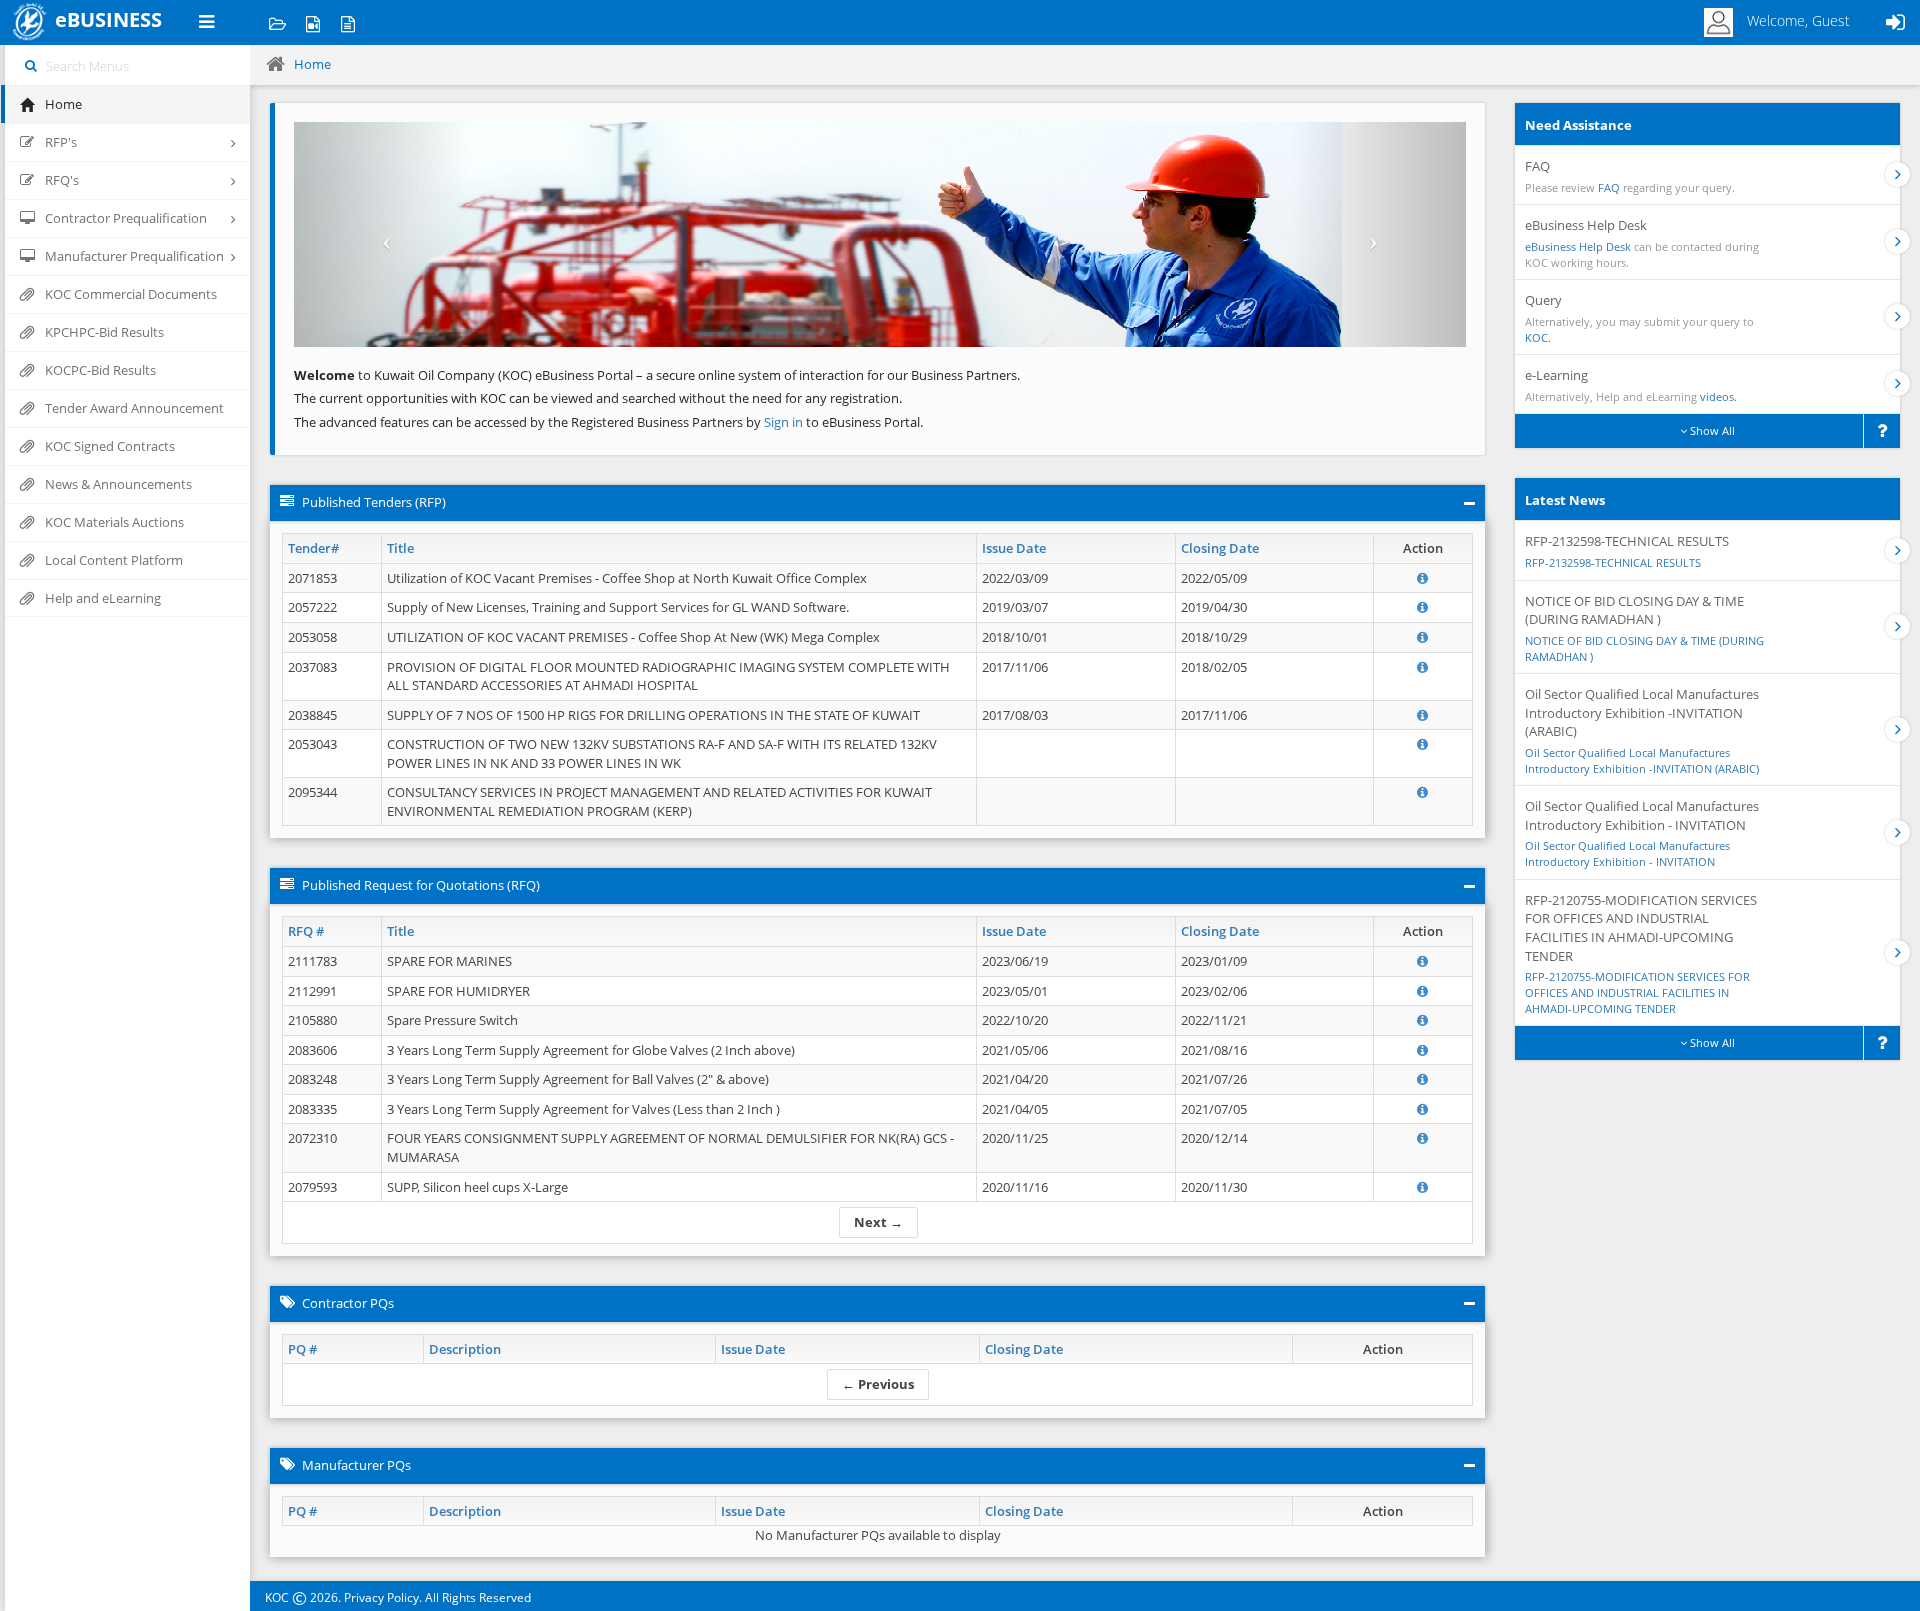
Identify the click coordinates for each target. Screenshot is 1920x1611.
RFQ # (306, 931)
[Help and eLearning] (312, 22)
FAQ (1609, 187)
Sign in (785, 422)
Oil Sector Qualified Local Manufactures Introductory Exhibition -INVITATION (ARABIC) (1642, 760)
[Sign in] (1895, 22)
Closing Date (1220, 548)
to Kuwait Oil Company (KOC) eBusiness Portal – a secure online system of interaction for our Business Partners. (657, 375)
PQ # (302, 1349)
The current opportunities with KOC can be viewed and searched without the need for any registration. (598, 398)
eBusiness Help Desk (1578, 246)
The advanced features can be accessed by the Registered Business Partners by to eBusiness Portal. (608, 422)
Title (400, 548)
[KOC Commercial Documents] (277, 22)
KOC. (1538, 337)
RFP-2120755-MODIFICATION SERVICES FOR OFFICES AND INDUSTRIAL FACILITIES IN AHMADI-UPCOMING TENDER (1637, 992)
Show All (1711, 430)
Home (312, 64)
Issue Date (1014, 548)
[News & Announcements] (347, 22)
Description (465, 1349)
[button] (382, 234)
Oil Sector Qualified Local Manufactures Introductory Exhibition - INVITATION (1627, 853)
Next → (878, 1222)
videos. (1718, 396)
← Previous (878, 1384)
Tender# (313, 548)
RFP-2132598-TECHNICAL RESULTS (1613, 562)
